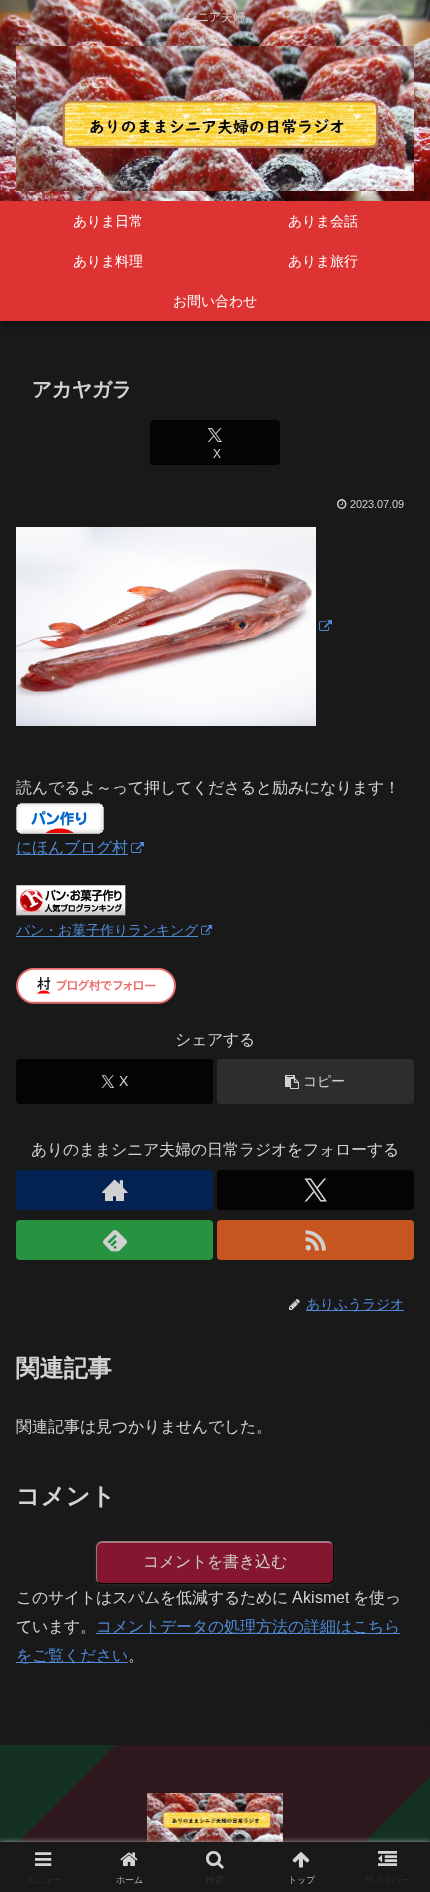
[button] (315, 1081)
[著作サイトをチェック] (114, 1190)
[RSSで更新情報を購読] (315, 1240)
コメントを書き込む (215, 1561)
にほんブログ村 (72, 847)
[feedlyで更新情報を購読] (114, 1240)
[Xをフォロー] (315, 1190)
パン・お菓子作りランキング (107, 930)
